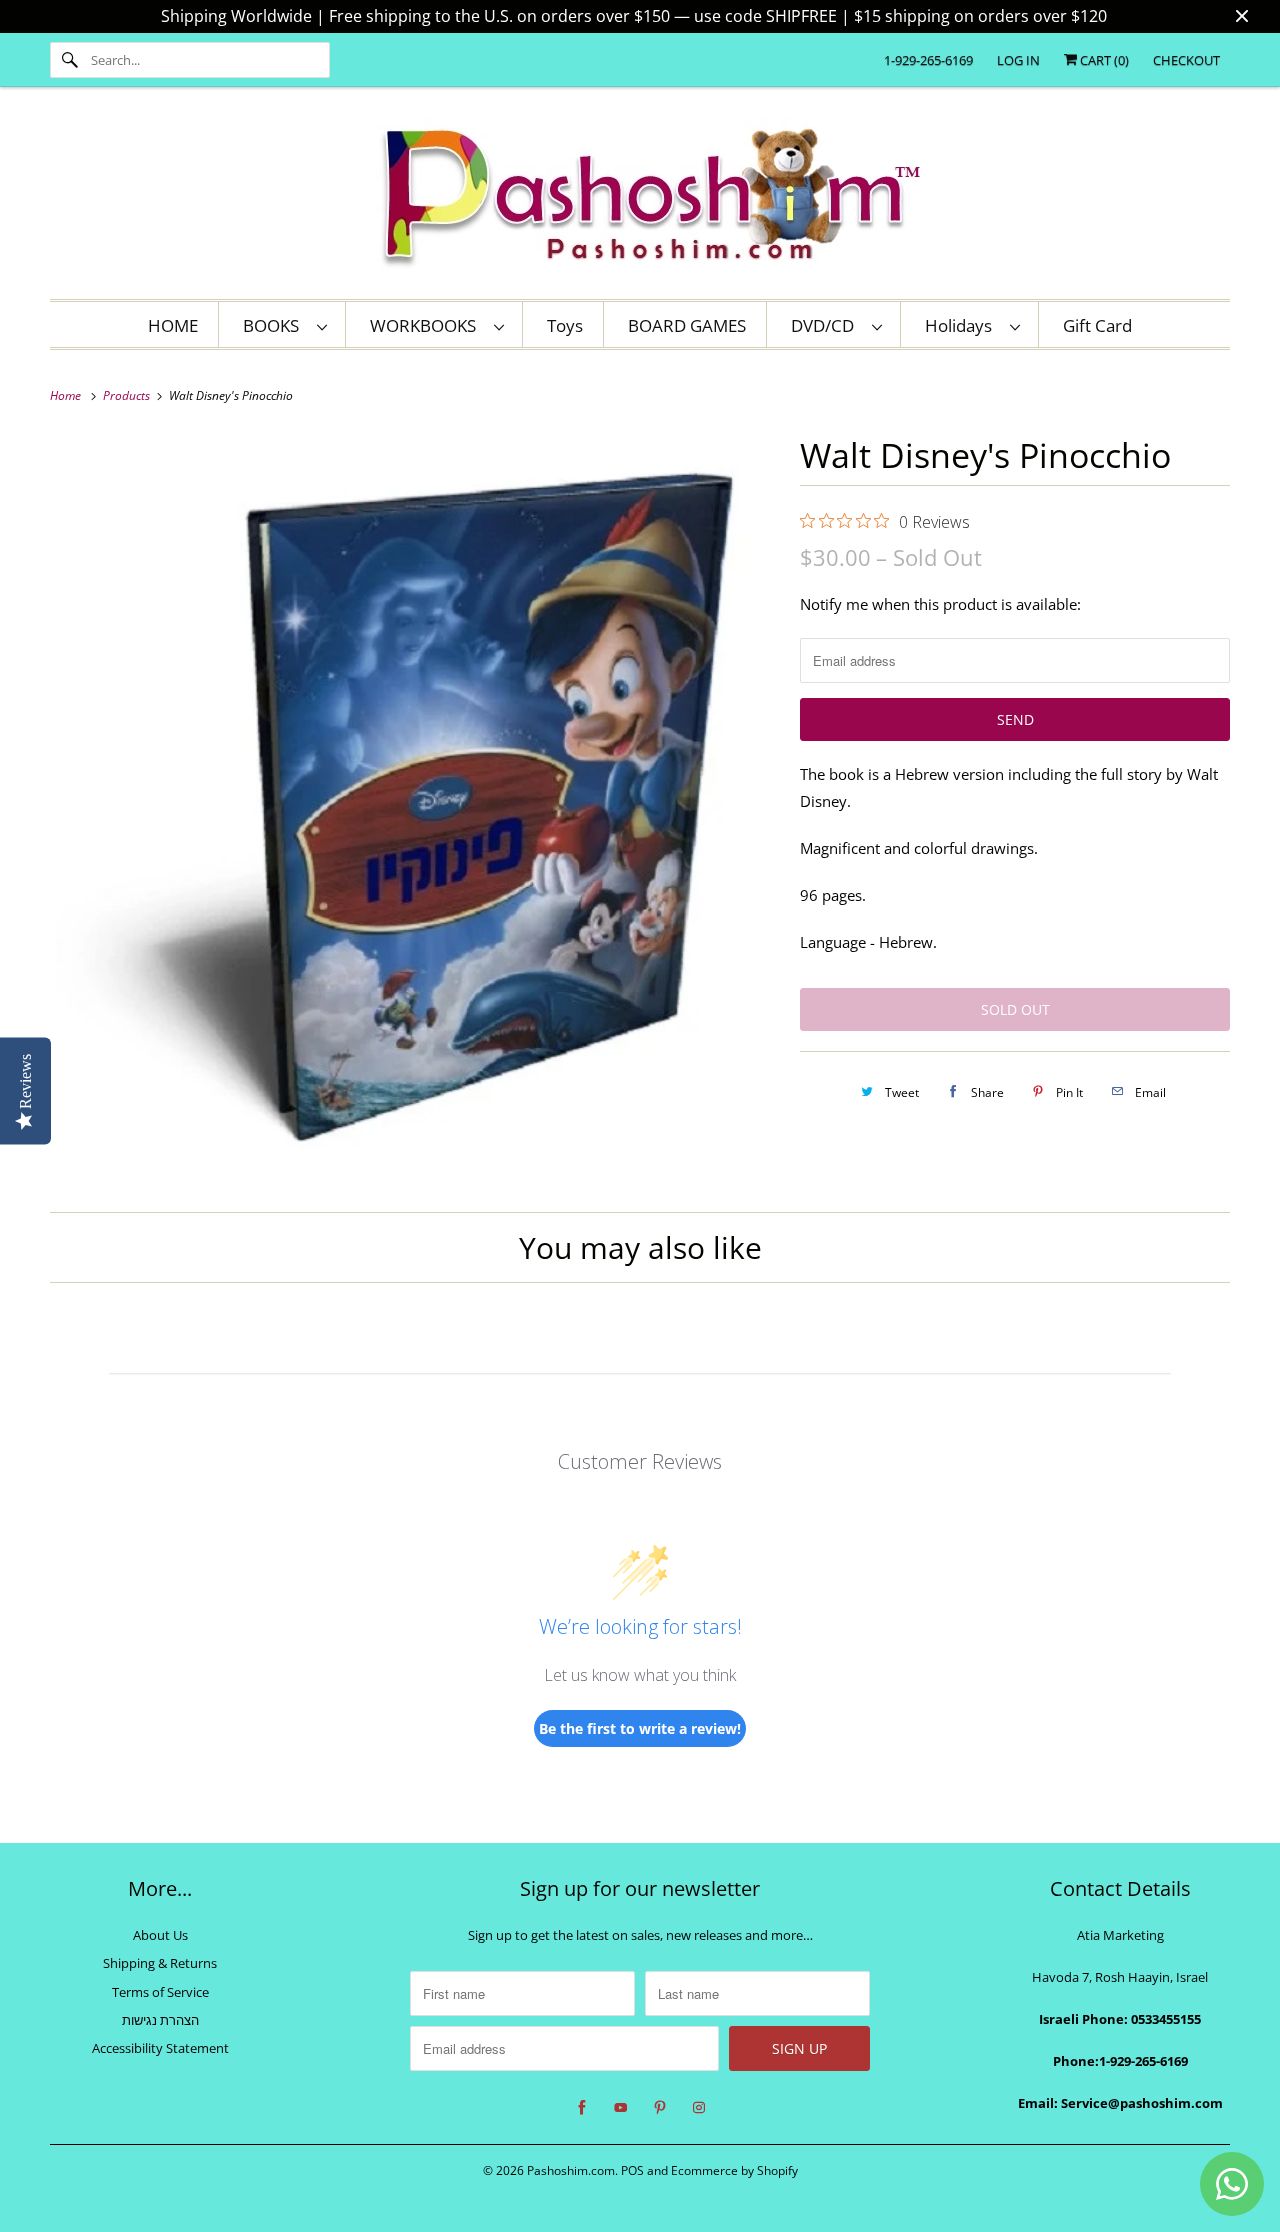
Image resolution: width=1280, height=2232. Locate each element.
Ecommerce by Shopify (734, 2170)
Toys (565, 325)
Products (128, 395)
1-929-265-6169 (928, 60)
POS (632, 2170)
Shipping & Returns (160, 1963)
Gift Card (1097, 325)
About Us (160, 1935)
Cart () (1103, 60)
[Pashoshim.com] (640, 198)
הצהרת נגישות (160, 2020)
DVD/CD (826, 325)
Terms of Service (160, 1992)
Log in (1018, 60)
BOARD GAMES (687, 325)
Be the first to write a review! (640, 1728)
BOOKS (275, 325)
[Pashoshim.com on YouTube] (621, 2108)
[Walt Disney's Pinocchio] (415, 807)
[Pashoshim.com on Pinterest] (660, 2108)
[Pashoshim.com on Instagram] (699, 2108)
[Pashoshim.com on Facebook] (582, 2108)
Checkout (1186, 60)
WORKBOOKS (427, 325)
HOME (173, 325)
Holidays (962, 325)
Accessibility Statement (160, 2048)
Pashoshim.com (571, 2170)
